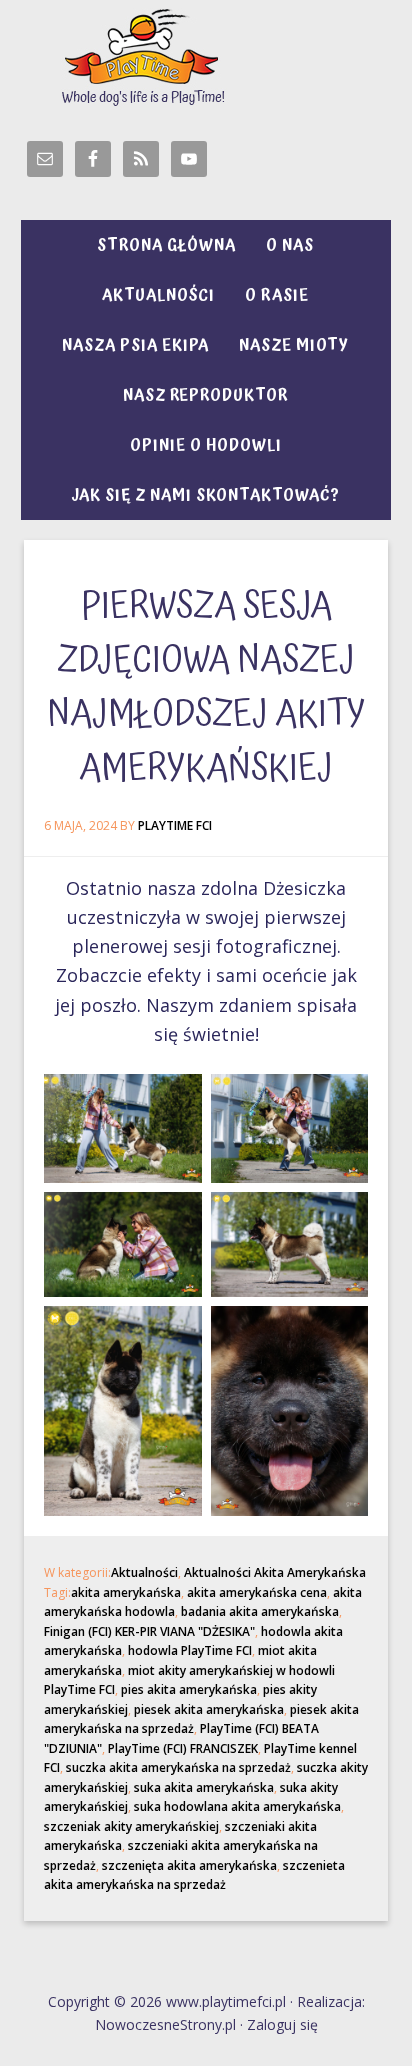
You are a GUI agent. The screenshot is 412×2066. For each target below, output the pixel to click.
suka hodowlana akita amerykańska (237, 1806)
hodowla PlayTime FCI (190, 1650)
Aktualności (144, 1572)
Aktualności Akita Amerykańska (275, 1572)
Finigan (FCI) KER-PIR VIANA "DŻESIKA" (149, 1631)
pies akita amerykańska (189, 1689)
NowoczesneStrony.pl (165, 2024)
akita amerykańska (126, 1592)
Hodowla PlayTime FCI (206, 55)
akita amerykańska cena (257, 1592)
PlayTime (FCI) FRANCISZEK (183, 1748)
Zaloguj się (282, 2024)
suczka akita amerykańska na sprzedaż (178, 1767)
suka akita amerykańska (204, 1787)
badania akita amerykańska (260, 1611)
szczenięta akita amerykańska (189, 1865)
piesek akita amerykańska (209, 1709)
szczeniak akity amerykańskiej (131, 1826)
